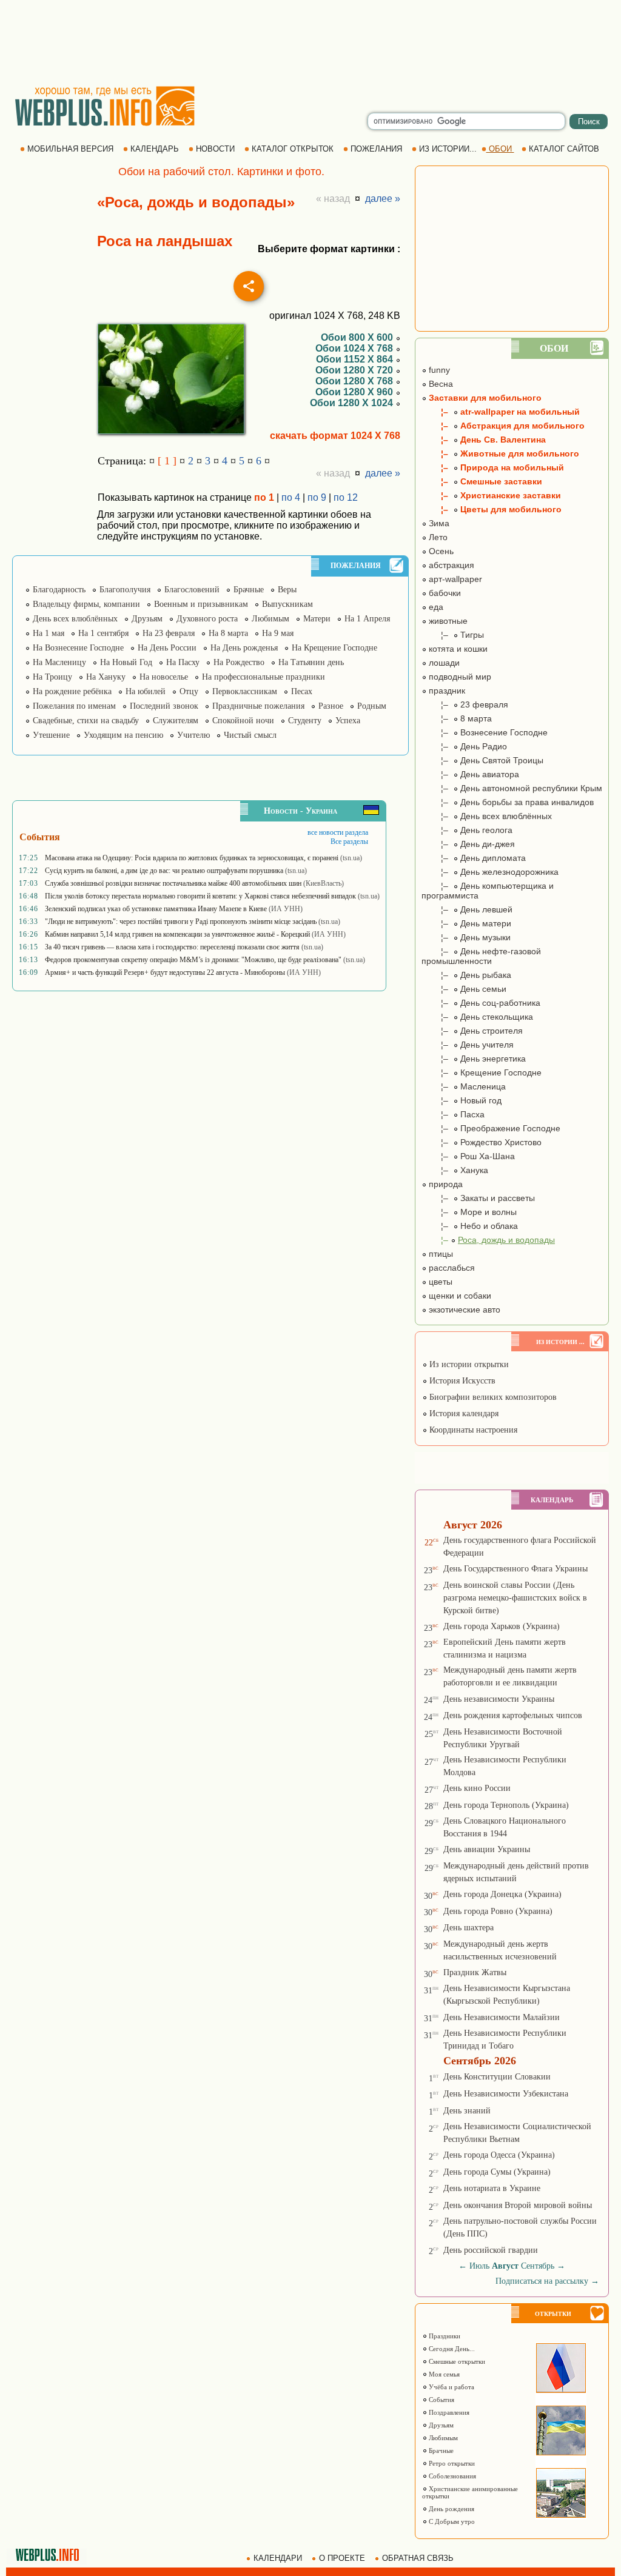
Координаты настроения (472, 1430)
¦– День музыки (466, 937)
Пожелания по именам (74, 706)
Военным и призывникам (201, 604)
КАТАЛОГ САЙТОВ (564, 149)
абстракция (450, 565)
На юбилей (146, 691)
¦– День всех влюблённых (487, 816)
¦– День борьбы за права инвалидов (508, 802)
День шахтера (468, 1928)
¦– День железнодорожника (490, 872)
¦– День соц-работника (481, 1003)
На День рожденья (244, 648)
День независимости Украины (499, 1699)
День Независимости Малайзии (502, 2017)
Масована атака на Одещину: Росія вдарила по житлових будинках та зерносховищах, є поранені (192, 858)
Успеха (348, 721)
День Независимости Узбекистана (506, 2094)
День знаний (467, 2111)
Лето (437, 537)
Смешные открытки (456, 2361)
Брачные (249, 590)
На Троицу (52, 677)
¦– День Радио (464, 746)
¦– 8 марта (457, 718)
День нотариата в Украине (492, 2188)
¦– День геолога (467, 830)
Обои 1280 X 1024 (353, 403)
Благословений (192, 590)
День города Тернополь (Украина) (506, 1805)
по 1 (264, 497)
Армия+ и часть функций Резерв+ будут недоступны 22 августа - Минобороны (165, 972)
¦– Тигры (453, 635)
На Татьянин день (311, 662)
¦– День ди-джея (468, 844)
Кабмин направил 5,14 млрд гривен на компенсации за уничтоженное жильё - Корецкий (177, 934)
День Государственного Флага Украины (515, 1569)
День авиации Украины (487, 1849)
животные (447, 621)
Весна (440, 384)
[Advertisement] (310, 42)
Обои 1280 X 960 (355, 392)
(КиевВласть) (324, 883)
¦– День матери (466, 923)
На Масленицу (59, 662)
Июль (479, 2266)
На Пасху (183, 662)
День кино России (477, 1788)
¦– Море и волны (469, 1212)
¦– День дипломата (474, 858)
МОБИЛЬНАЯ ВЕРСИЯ (70, 149)
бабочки (444, 593)
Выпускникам (287, 604)
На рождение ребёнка (72, 691)
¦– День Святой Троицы (482, 760)
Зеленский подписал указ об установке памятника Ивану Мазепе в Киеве (156, 909)
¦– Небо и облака (470, 1226)
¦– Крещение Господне (482, 1072)
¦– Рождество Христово (482, 1142)
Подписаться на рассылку (547, 2281)
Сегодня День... (451, 2349)
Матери (317, 619)
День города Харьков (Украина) (502, 1626)
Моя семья (443, 2374)
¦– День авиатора (470, 774)
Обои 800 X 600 (358, 337)
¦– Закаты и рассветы (478, 1198)
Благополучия (125, 590)
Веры (287, 590)
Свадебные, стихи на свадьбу (86, 721)
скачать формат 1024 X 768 (335, 436)
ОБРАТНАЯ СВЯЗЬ (418, 2558)
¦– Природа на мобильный (493, 467)
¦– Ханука (455, 1170)
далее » (383, 199)
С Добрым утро (451, 2521)
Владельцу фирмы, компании (86, 604)
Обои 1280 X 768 (355, 381)
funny (438, 370)
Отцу (189, 691)
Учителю (193, 735)
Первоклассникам (245, 691)
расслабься (451, 1268)
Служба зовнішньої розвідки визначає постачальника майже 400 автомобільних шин (173, 883)
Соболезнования (451, 2476)
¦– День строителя (472, 1031)
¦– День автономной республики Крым (512, 788)
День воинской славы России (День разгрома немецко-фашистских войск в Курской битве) (515, 1598)
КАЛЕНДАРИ (278, 2558)
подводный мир (459, 677)
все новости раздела (338, 832)
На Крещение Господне (334, 648)
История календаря (463, 1413)
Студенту (305, 721)
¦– (488, 1240)
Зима (438, 523)
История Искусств (461, 1381)
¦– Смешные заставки (482, 481)
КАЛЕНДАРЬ (155, 149)
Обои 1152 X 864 (356, 359)
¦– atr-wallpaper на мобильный (501, 412)
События (441, 2400)
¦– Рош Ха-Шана (468, 1156)
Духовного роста (207, 619)
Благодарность (59, 590)
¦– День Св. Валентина (484, 440)
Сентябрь (538, 2266)
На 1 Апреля (367, 619)
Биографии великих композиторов (492, 1397)
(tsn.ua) (351, 858)
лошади (443, 663)
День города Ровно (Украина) (498, 1911)
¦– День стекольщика (477, 1017)
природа (445, 1184)
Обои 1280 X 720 (355, 370)
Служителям (176, 721)
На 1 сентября (103, 633)
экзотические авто (463, 1310)
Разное (331, 706)
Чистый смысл (250, 735)
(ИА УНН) (286, 909)
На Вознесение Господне (78, 648)
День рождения (451, 2509)
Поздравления (448, 2412)
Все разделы (349, 841)
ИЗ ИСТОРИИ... (448, 149)
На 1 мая (49, 633)
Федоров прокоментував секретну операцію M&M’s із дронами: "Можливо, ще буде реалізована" (193, 960)
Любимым (270, 619)
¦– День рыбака (466, 975)
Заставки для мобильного (484, 398)
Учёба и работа (451, 2387)
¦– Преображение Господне (491, 1128)
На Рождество (239, 662)
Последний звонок (164, 706)
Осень (440, 551)
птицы (440, 1254)
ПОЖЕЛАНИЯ (376, 149)
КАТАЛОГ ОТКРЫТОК (293, 149)
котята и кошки (457, 649)
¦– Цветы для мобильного (492, 509)
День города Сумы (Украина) (497, 2172)
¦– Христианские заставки (491, 495)
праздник (446, 691)
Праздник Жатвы (475, 1972)
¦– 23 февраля (465, 704)
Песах (302, 691)
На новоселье (164, 677)
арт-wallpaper (454, 579)
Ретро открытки (451, 2463)
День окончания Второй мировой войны (518, 2205)
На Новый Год (126, 662)
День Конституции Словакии (497, 2077)
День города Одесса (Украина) (499, 2155)
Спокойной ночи (243, 721)
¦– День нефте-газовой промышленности (481, 956)
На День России (167, 648)
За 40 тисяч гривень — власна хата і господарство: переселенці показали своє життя (172, 947)
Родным (372, 706)
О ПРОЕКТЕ (342, 2558)
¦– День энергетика (474, 1059)
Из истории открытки (468, 1364)
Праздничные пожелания (258, 706)
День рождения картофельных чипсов (513, 1715)
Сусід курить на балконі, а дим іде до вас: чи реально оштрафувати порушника (164, 871)
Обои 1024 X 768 (355, 348)
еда (435, 607)
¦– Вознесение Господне (485, 732)
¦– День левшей (467, 909)
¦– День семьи (464, 989)
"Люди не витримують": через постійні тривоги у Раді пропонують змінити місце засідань (181, 922)
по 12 (346, 497)
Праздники (444, 2336)
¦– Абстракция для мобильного (503, 426)
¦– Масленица (464, 1086)
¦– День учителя (468, 1045)
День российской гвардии (491, 2250)
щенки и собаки (459, 1296)
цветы (439, 1282)
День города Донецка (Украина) (502, 1894)
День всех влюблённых (75, 619)
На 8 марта (228, 633)
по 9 (317, 497)
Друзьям (147, 619)
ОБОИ (500, 149)
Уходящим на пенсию (123, 735)
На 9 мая (278, 633)
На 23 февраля (169, 633)
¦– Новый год (462, 1100)
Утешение (51, 735)
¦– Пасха (453, 1114)
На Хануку (106, 677)
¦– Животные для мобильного (500, 453)
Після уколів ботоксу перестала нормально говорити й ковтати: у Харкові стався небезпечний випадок (200, 896)
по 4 (291, 497)
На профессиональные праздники (264, 677)
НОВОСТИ (215, 149)
